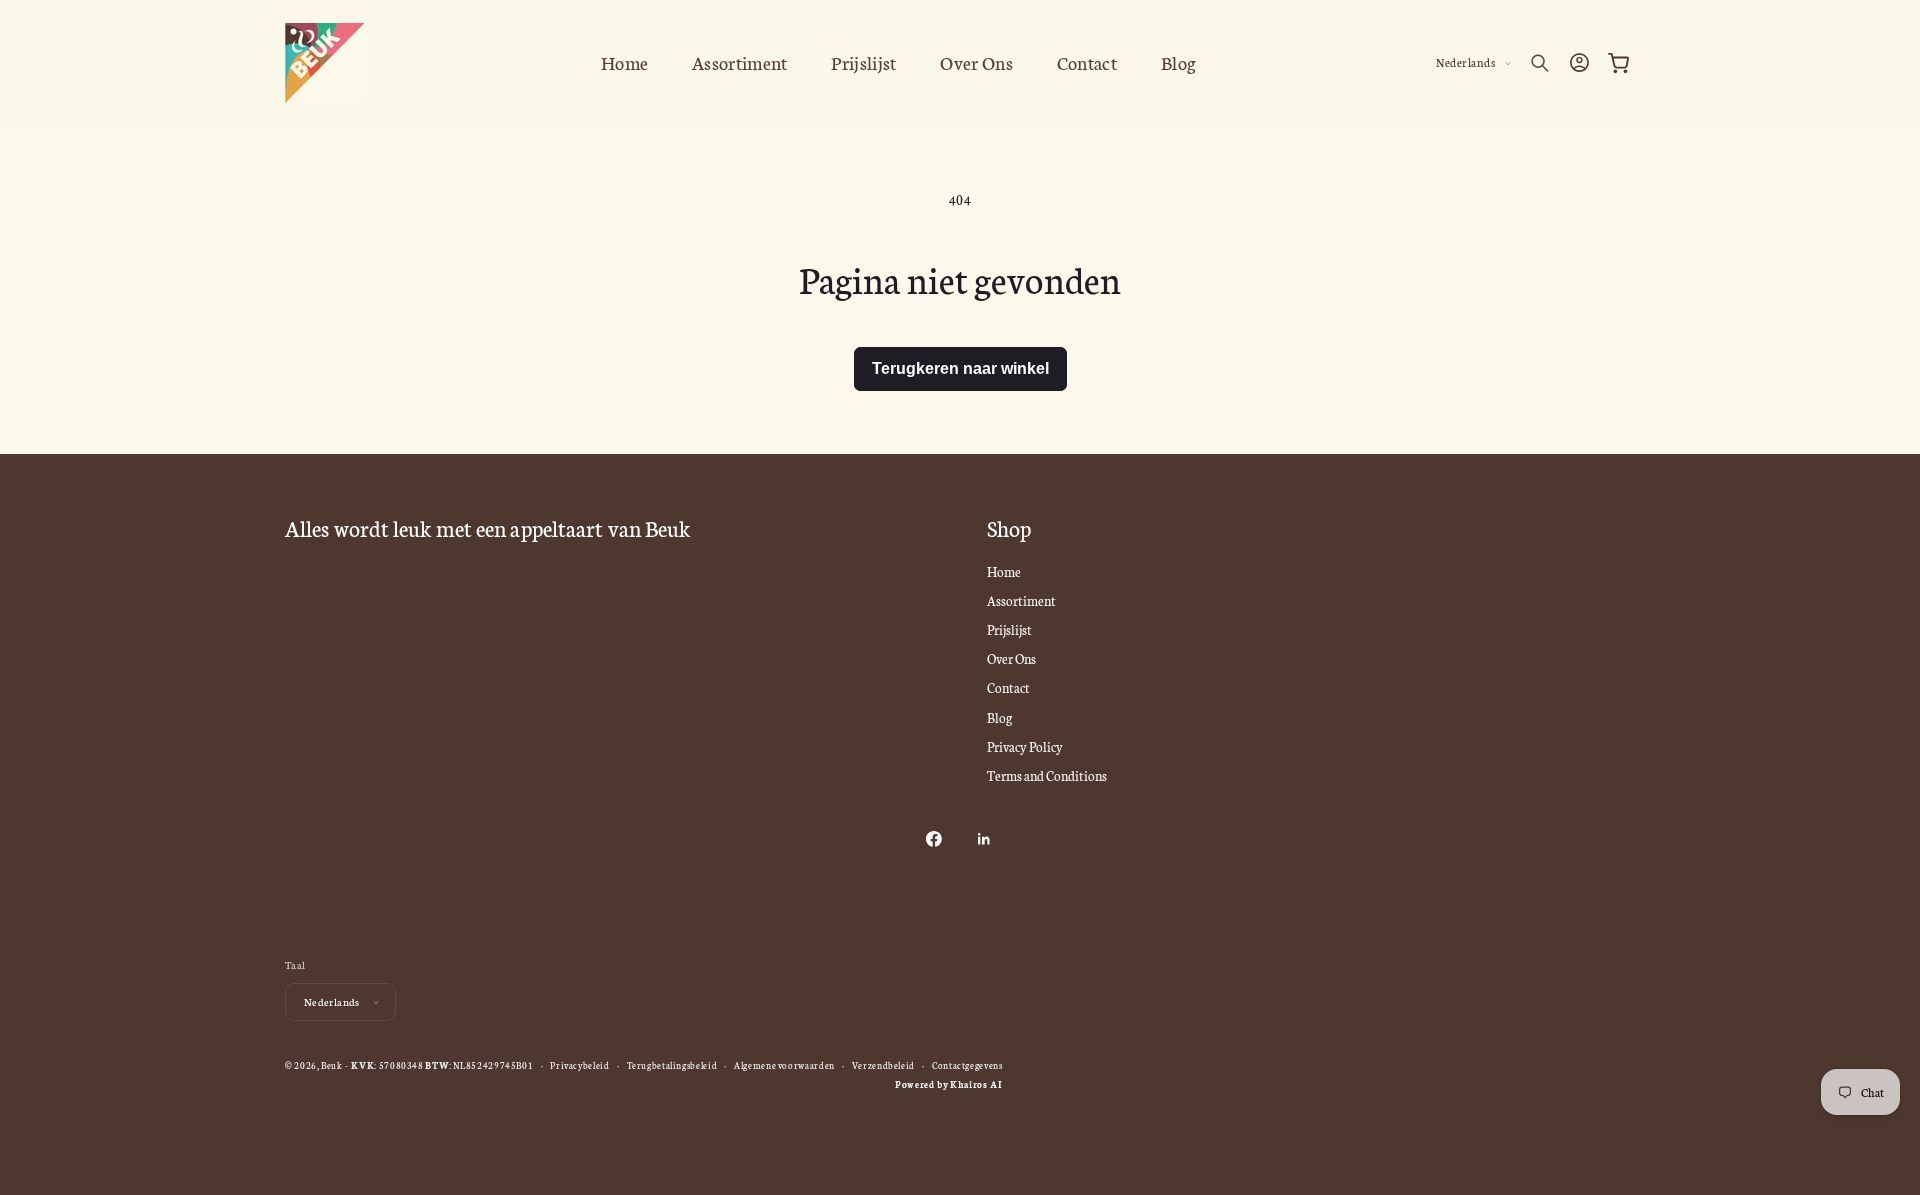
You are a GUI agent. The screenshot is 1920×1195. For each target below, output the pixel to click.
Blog (999, 717)
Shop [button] (1009, 528)
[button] (1540, 63)
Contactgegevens (967, 1065)
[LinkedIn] (983, 840)
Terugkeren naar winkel (960, 368)
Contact (1008, 687)
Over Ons (1011, 658)
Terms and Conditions (1047, 775)
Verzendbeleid (883, 1065)
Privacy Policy (1025, 746)
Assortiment (1021, 600)
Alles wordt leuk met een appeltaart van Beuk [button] (487, 528)
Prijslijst (1009, 629)
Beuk (332, 1065)
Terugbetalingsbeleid (672, 1065)
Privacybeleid (579, 1065)
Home (1004, 571)
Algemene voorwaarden (784, 1065)
